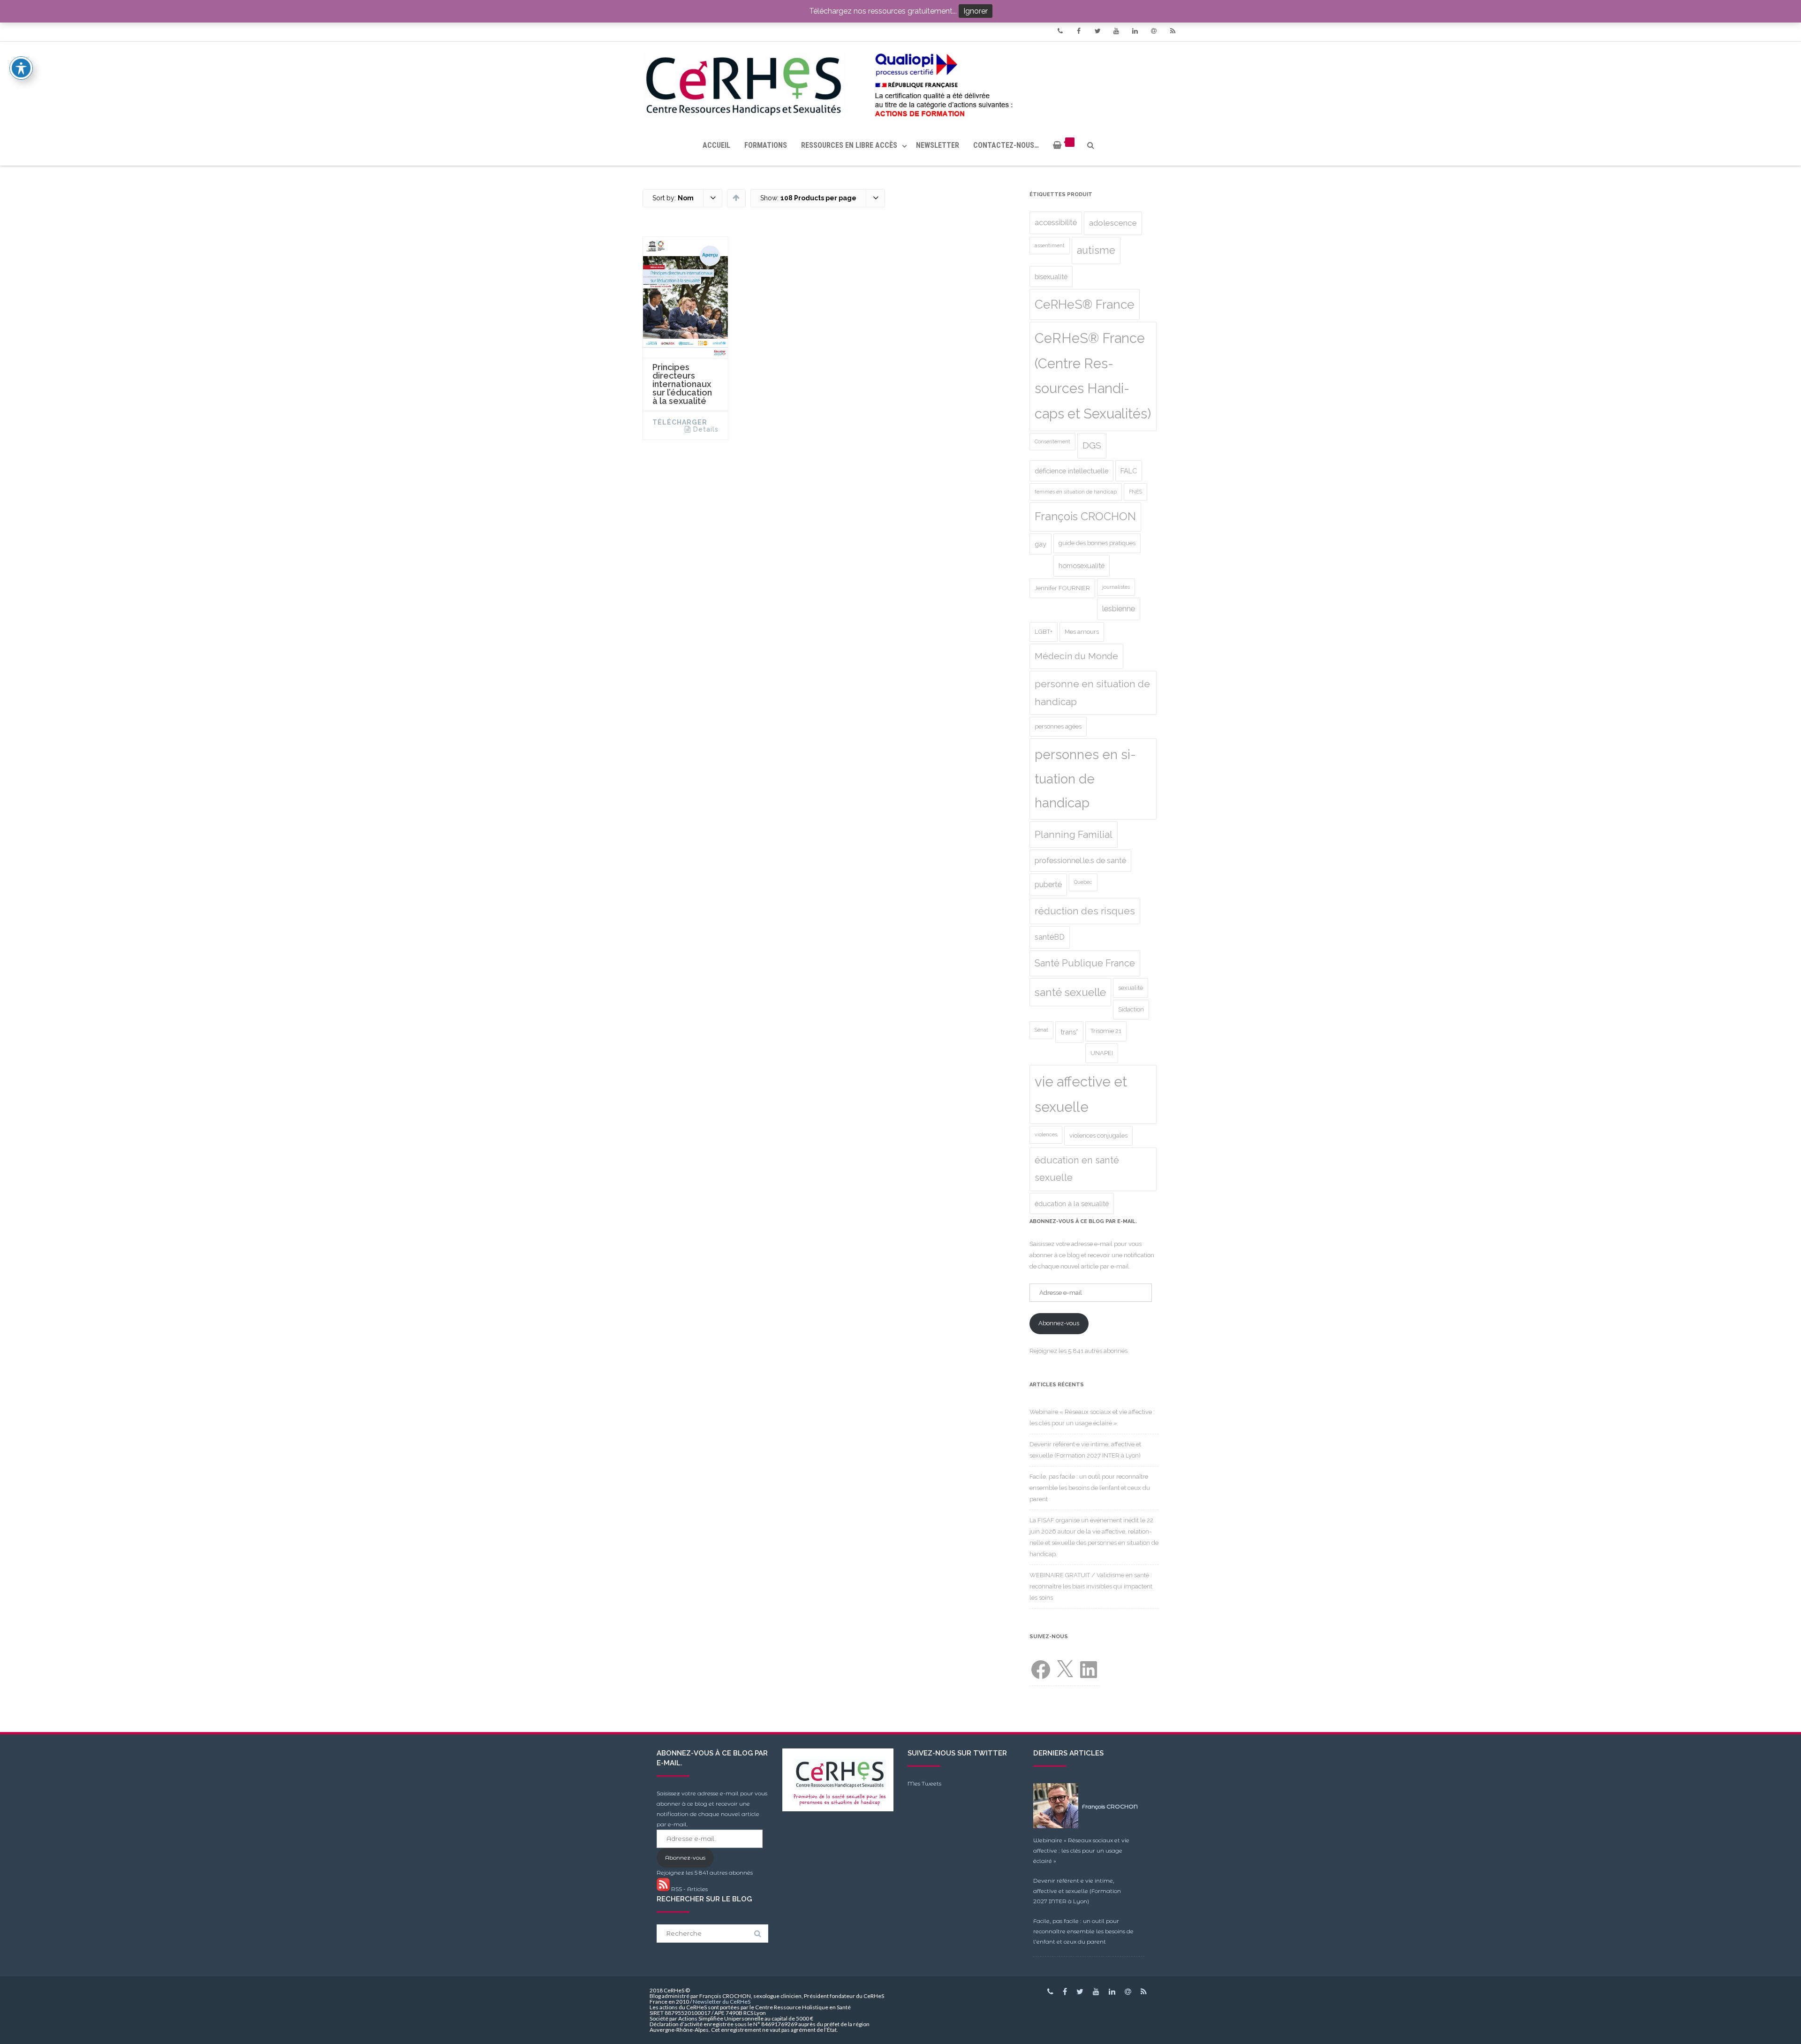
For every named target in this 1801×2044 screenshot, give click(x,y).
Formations (766, 145)
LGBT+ (1044, 632)
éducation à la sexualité (1072, 1204)
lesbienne (1119, 609)
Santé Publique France (1085, 963)
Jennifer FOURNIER (1062, 588)
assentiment (1050, 245)
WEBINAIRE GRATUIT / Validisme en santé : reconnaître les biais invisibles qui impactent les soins (1091, 1586)
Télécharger (680, 422)
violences (1046, 1134)
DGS (1092, 445)
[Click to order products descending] (736, 198)
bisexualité (1051, 277)
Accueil (716, 145)
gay (1040, 544)
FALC (1129, 471)
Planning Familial (1074, 835)
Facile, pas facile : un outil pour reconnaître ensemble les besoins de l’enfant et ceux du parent (1090, 1488)
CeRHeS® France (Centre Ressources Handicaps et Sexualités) (1093, 376)
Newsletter (938, 145)
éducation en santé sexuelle (1077, 1169)
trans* (1069, 1032)
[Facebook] (1079, 31)
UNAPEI (1102, 1053)
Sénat (1041, 1030)
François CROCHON (1085, 517)
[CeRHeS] (900, 83)
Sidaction (1131, 1009)
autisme (1096, 250)
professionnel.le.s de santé (1080, 861)
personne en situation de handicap (1092, 693)
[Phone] (1060, 31)
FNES (1135, 492)
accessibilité (1056, 223)
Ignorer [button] (976, 11)
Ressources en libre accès (849, 145)
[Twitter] (1097, 31)
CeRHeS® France (1085, 304)
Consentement (1052, 441)
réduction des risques (1085, 911)
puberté (1048, 885)
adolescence (1113, 223)
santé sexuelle (1070, 992)
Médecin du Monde (1076, 656)
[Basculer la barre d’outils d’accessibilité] (21, 68)
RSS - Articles (689, 1889)
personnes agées (1058, 726)
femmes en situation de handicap (1076, 492)
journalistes (1116, 587)
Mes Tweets (924, 1783)
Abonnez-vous (1059, 1323)
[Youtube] (1116, 31)
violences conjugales (1098, 1136)
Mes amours (1082, 632)
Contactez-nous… (1006, 145)
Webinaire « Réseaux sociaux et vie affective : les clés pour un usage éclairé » (1081, 1850)
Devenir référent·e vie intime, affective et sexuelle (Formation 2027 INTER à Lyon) (1077, 1891)
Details (706, 429)
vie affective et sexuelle (1081, 1094)
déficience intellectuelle (1071, 471)
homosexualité (1082, 566)
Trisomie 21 (1106, 1031)
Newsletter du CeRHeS (722, 2002)
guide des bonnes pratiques (1097, 543)
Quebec (1083, 882)
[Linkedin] (1135, 31)
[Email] (1154, 31)
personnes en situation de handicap (1085, 779)
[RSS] (1173, 31)
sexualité (1131, 988)
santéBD (1050, 937)
